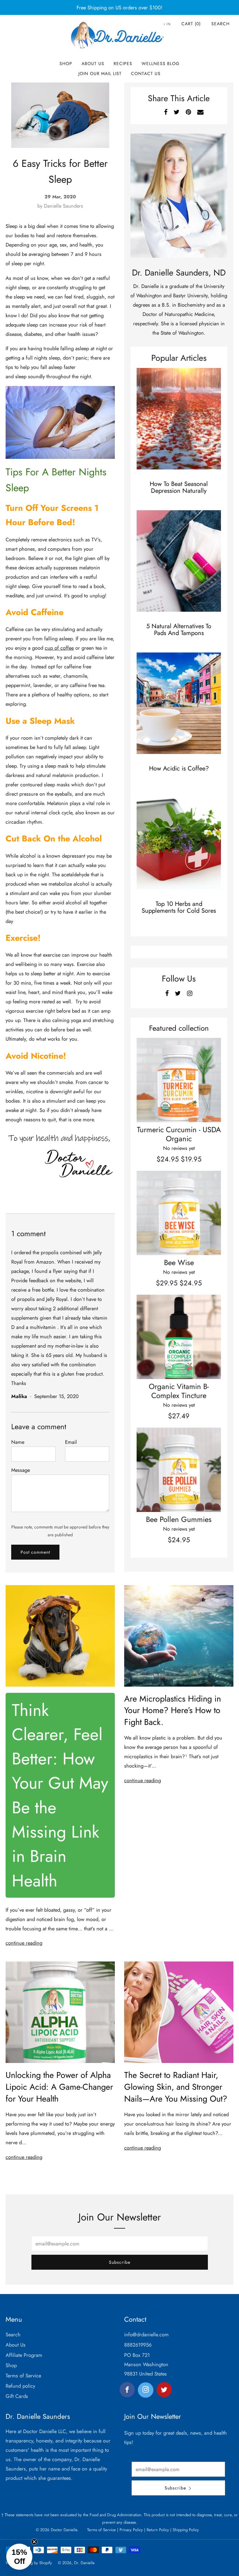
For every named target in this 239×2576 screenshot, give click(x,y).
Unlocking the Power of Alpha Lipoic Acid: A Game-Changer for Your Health (59, 2087)
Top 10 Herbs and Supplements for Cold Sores (179, 907)
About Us (93, 64)
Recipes (123, 64)
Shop (66, 64)
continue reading (24, 1943)
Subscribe (120, 2262)
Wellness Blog (161, 64)
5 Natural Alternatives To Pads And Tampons (179, 630)
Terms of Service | (103, 2530)
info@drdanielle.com (146, 2334)
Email (71, 1442)
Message (21, 1470)
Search (220, 24)
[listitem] (119, 7)
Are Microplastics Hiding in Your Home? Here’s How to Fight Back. (173, 1710)
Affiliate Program (24, 2355)
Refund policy (20, 2386)
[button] (19, 2557)
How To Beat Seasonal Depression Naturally (179, 487)
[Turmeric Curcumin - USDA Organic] (179, 1080)
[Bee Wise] (179, 1213)
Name (18, 1442)
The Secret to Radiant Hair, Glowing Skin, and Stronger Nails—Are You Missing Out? (176, 2087)
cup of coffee (59, 648)
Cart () (191, 24)
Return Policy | (158, 2530)
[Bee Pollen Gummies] (179, 1470)
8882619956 (138, 2345)
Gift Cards (17, 2396)
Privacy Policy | (132, 2530)
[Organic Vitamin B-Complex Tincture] (179, 1337)
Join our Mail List (100, 73)
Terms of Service (23, 2376)
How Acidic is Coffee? (179, 768)
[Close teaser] (34, 2542)
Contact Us (146, 73)
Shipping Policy (185, 2530)
